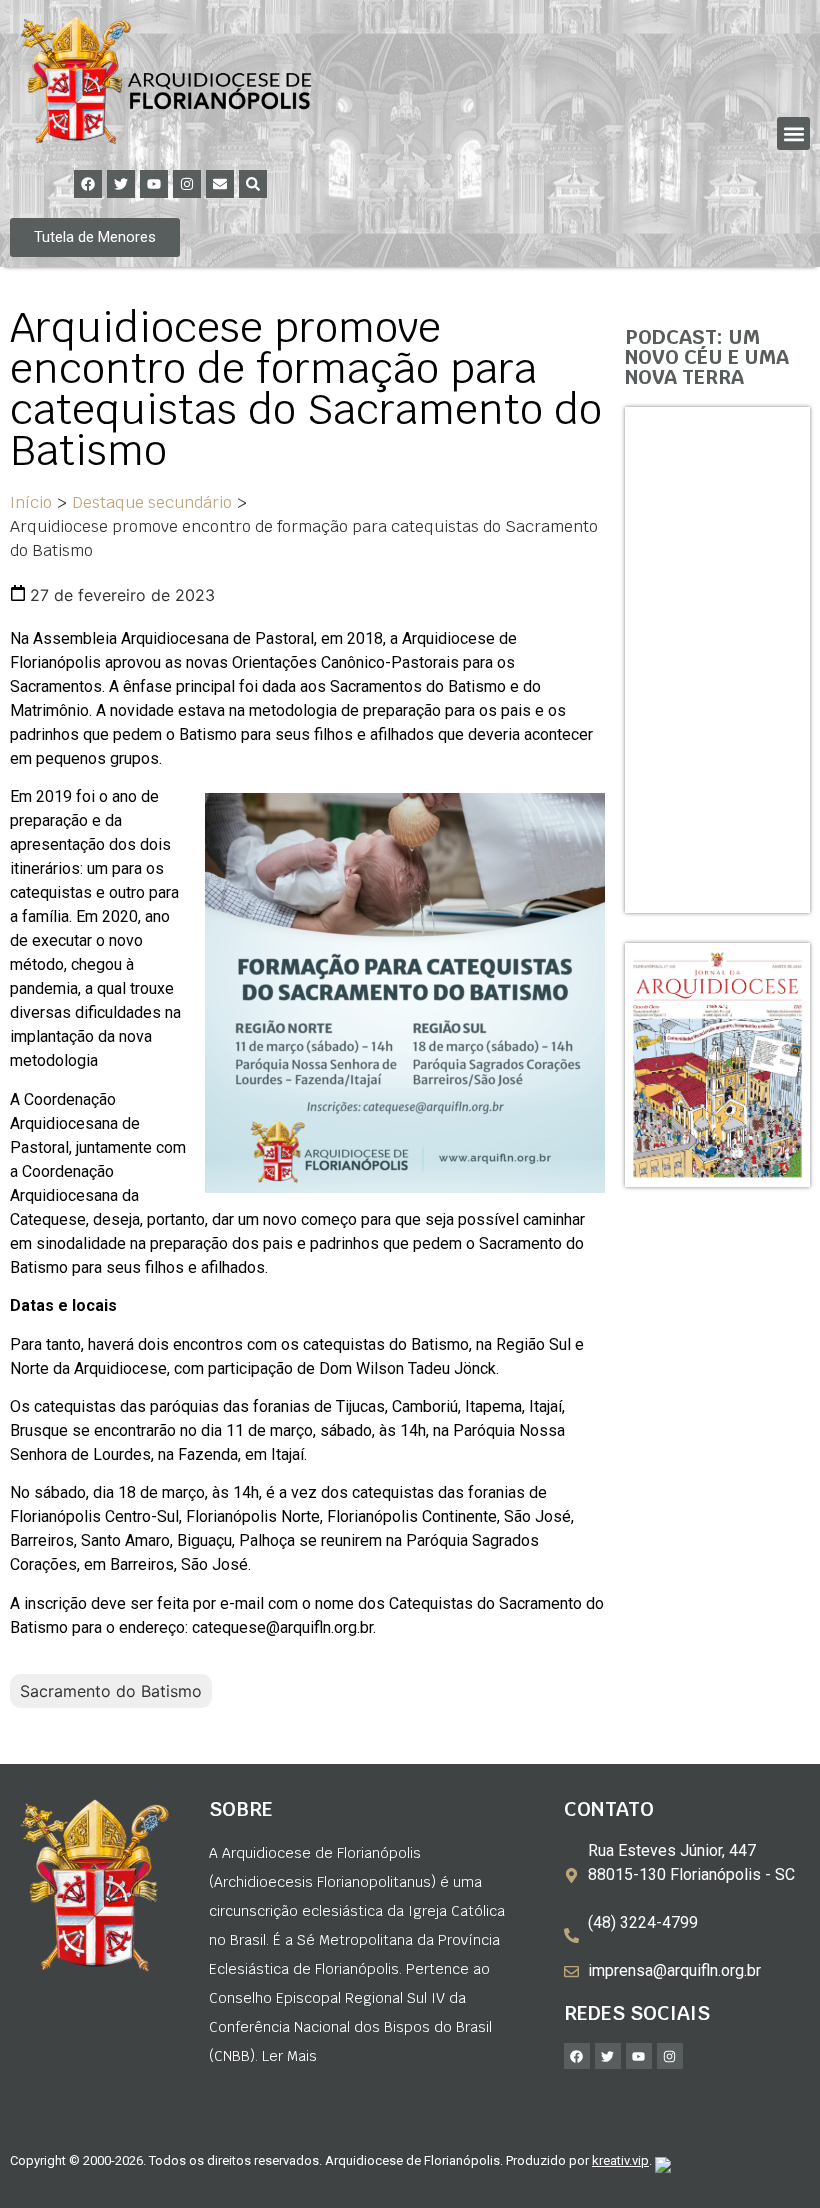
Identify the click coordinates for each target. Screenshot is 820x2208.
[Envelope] (220, 184)
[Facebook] (88, 184)
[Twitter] (121, 184)
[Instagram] (187, 184)
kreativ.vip (620, 2160)
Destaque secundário (152, 502)
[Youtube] (154, 184)
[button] (793, 133)
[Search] (253, 184)
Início (31, 502)
